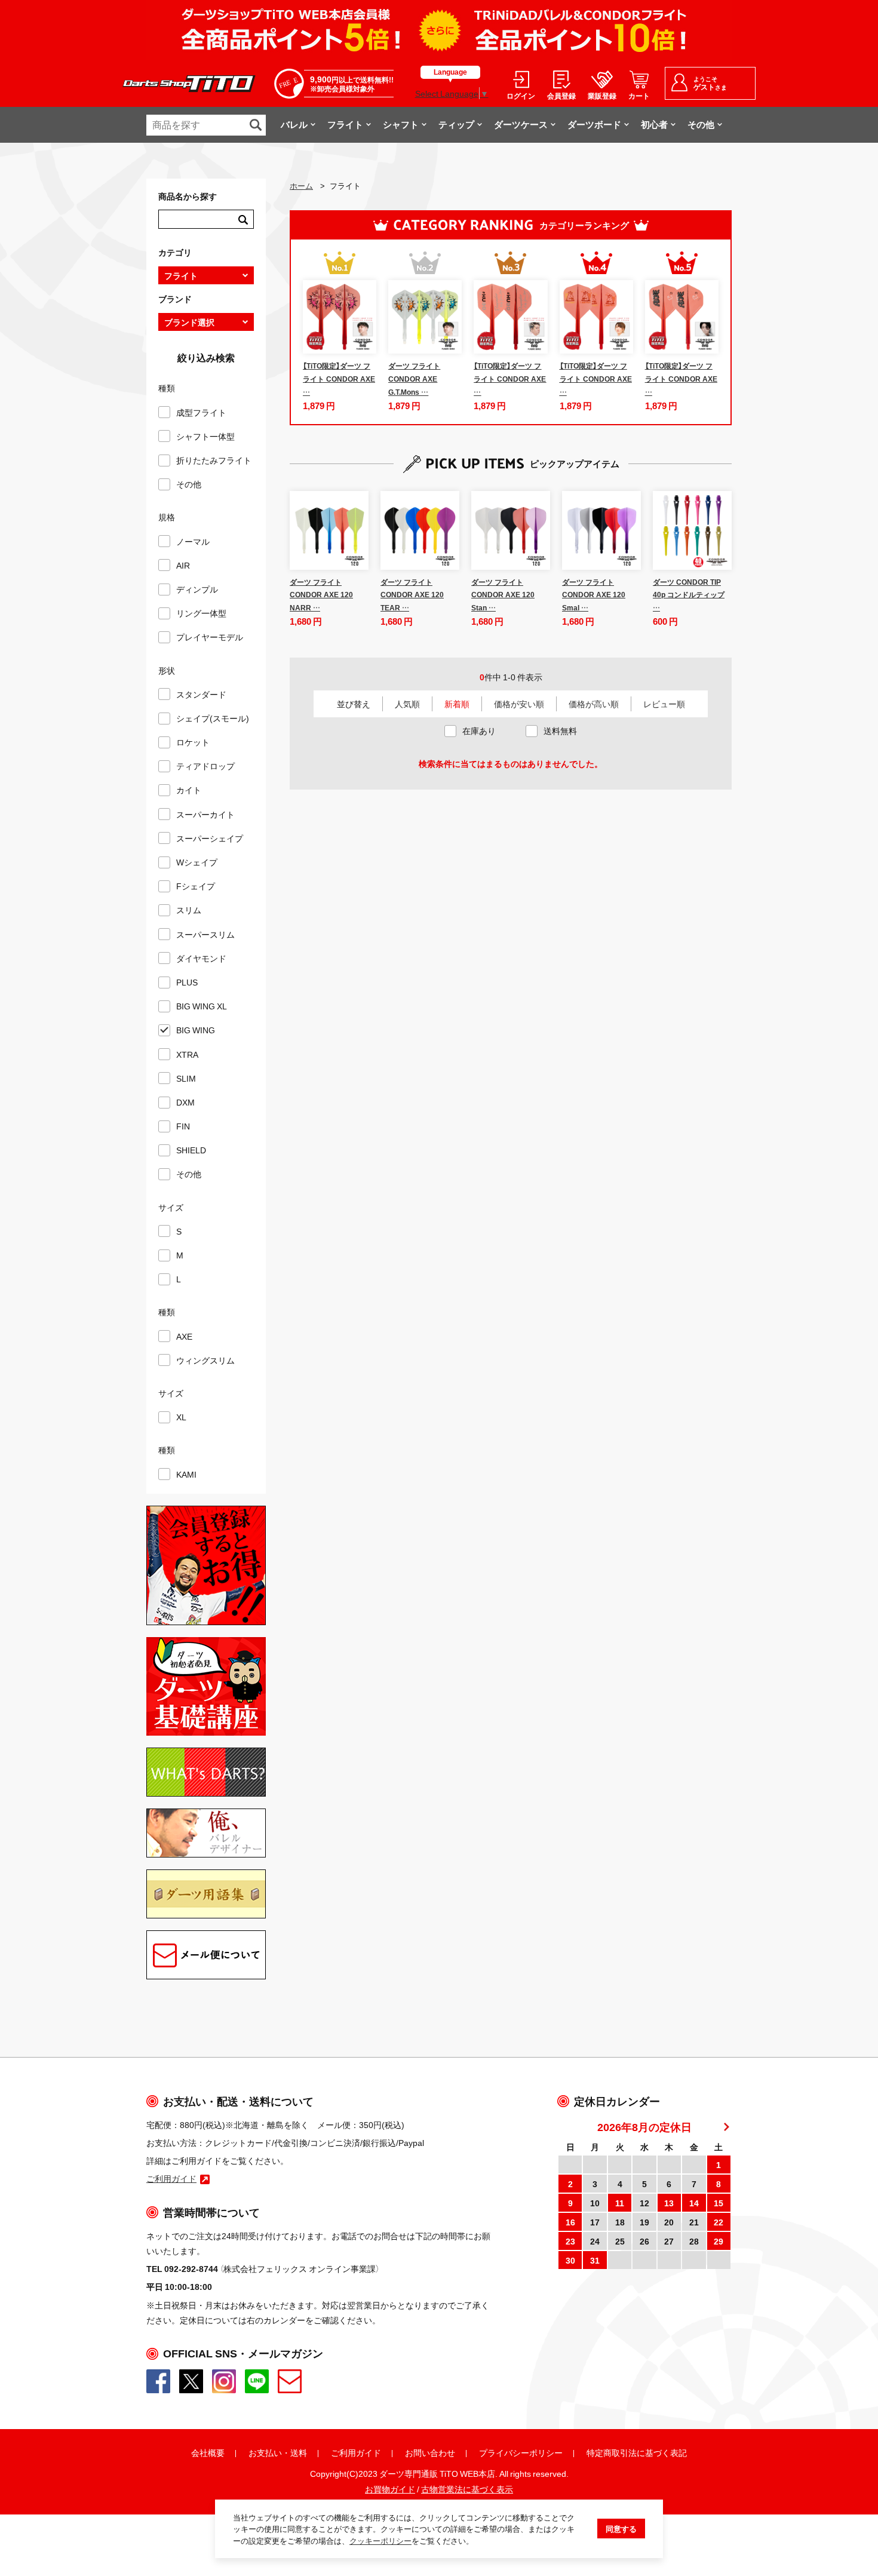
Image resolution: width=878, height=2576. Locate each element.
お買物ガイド (390, 2489)
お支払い (265, 2452)
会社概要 (208, 2452)
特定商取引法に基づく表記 (637, 2452)
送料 (299, 2452)
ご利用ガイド (356, 2452)
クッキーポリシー (380, 2540)
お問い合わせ (430, 2452)
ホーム (301, 185)
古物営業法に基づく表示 (467, 2489)
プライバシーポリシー (521, 2452)
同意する (621, 2529)
